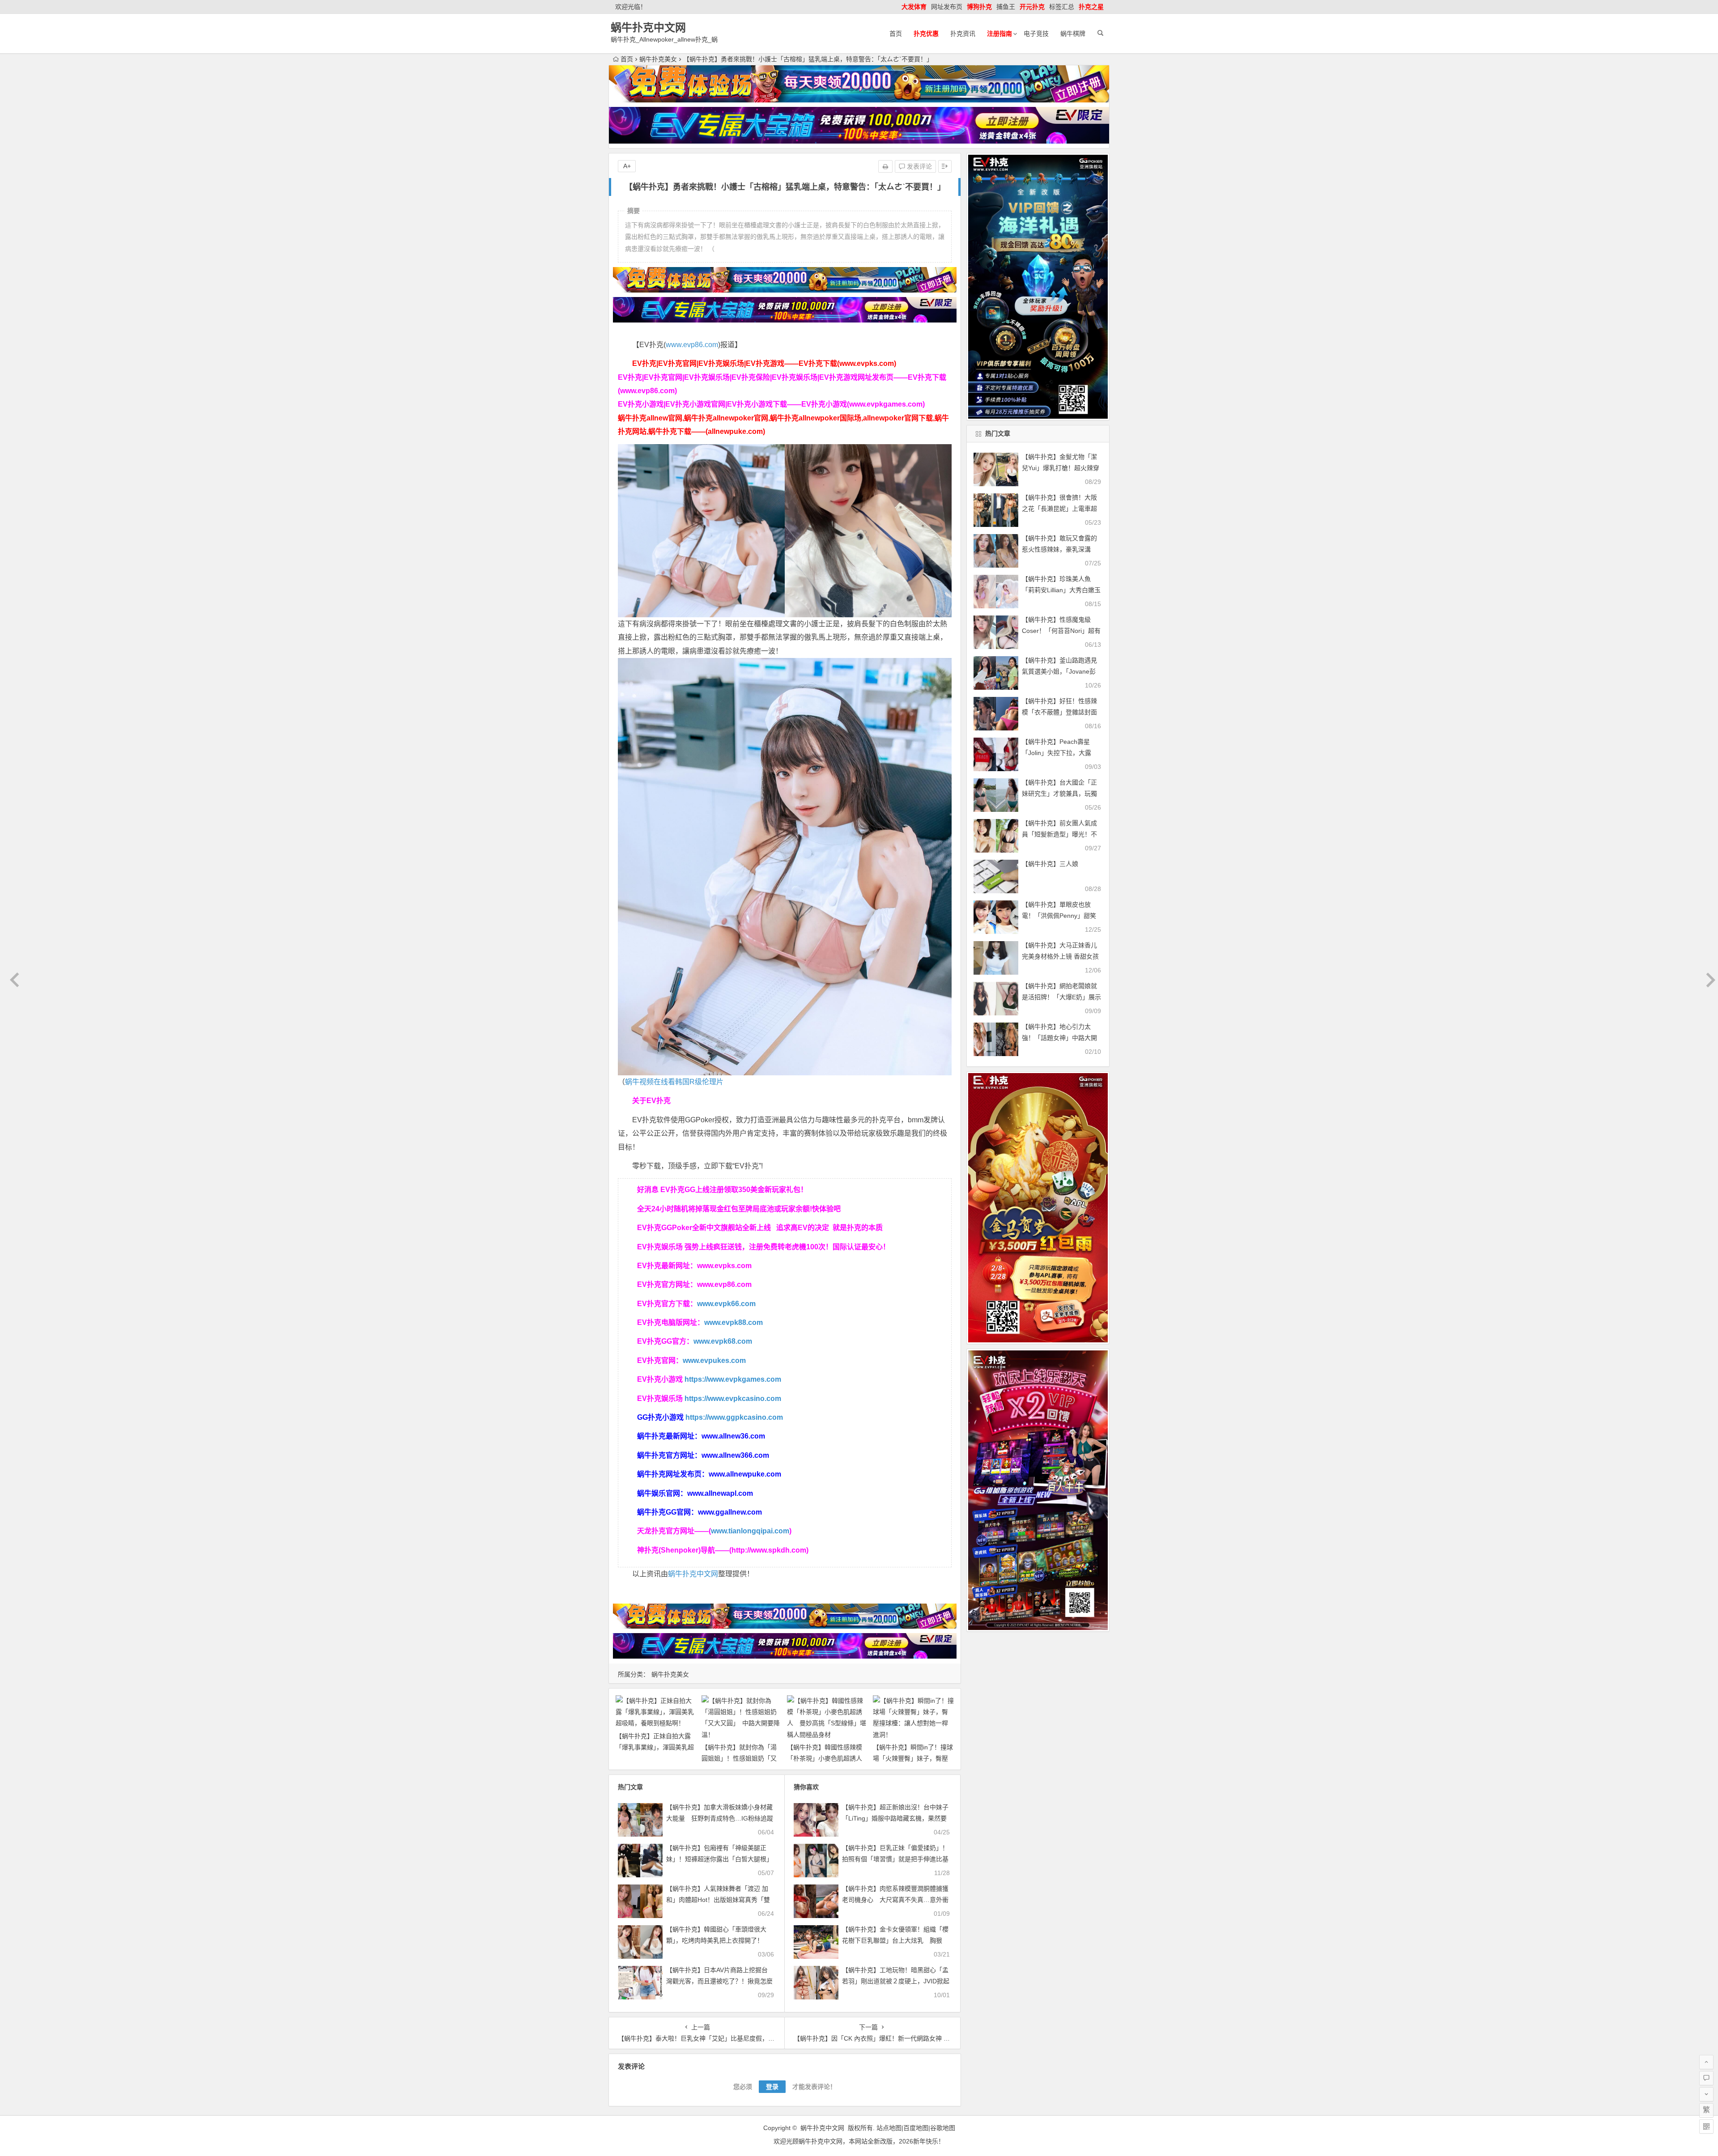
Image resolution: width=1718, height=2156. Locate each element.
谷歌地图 (943, 2128)
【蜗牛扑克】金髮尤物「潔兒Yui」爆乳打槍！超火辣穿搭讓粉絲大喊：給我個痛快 (1061, 468)
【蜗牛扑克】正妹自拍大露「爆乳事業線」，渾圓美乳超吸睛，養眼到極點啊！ (655, 1747)
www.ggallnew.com (730, 1512)
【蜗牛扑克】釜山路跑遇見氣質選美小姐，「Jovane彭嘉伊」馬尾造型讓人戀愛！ (1059, 671)
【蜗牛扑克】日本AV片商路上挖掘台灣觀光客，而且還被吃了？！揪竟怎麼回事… (719, 1981)
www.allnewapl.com (720, 1493)
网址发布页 (947, 7)
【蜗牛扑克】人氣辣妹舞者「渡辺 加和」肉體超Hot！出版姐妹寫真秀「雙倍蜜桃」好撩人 (718, 1900)
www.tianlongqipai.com (750, 1531)
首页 (896, 34)
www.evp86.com (692, 345)
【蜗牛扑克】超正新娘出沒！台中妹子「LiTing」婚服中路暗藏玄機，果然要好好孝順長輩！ (895, 1818)
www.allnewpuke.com (745, 1474)
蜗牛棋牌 (1073, 34)
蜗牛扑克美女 (658, 59)
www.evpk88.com (734, 1322)
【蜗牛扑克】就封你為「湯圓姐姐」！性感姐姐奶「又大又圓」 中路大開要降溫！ (741, 1758)
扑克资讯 (963, 34)
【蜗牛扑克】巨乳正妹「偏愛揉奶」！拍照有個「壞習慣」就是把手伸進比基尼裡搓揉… (895, 1859)
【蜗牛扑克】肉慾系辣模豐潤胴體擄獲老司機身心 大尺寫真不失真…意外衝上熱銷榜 (895, 1900)
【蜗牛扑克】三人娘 (1050, 864)
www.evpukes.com (714, 1360)
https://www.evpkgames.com (733, 1379)
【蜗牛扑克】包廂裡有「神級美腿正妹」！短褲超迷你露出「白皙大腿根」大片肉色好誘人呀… (719, 1859)
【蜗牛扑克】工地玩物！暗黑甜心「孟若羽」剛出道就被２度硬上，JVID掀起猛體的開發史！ (896, 1981)
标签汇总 (1062, 7)
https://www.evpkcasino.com (733, 1398)
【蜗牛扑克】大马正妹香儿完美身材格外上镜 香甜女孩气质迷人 (1060, 956)
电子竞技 (1036, 34)
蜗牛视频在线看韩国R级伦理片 (674, 1082)
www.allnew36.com (733, 1436)
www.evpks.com (724, 1266)
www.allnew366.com (735, 1455)
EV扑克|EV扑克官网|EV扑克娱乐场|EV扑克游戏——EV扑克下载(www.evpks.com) (764, 363)
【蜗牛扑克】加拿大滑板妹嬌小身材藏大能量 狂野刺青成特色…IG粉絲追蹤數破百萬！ (720, 1818)
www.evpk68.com (723, 1341)
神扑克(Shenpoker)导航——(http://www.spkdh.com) (723, 1550)
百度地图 (916, 2128)
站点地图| (890, 2128)
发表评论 (919, 166)
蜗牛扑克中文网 (648, 28)
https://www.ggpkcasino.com (734, 1417)
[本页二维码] (1706, 2126)
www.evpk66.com (726, 1304)
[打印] (885, 166)
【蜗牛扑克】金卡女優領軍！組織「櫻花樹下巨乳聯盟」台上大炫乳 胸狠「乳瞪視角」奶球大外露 (895, 1940)
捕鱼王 (1006, 7)
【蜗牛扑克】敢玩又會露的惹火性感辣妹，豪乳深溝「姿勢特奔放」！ (1059, 549)
